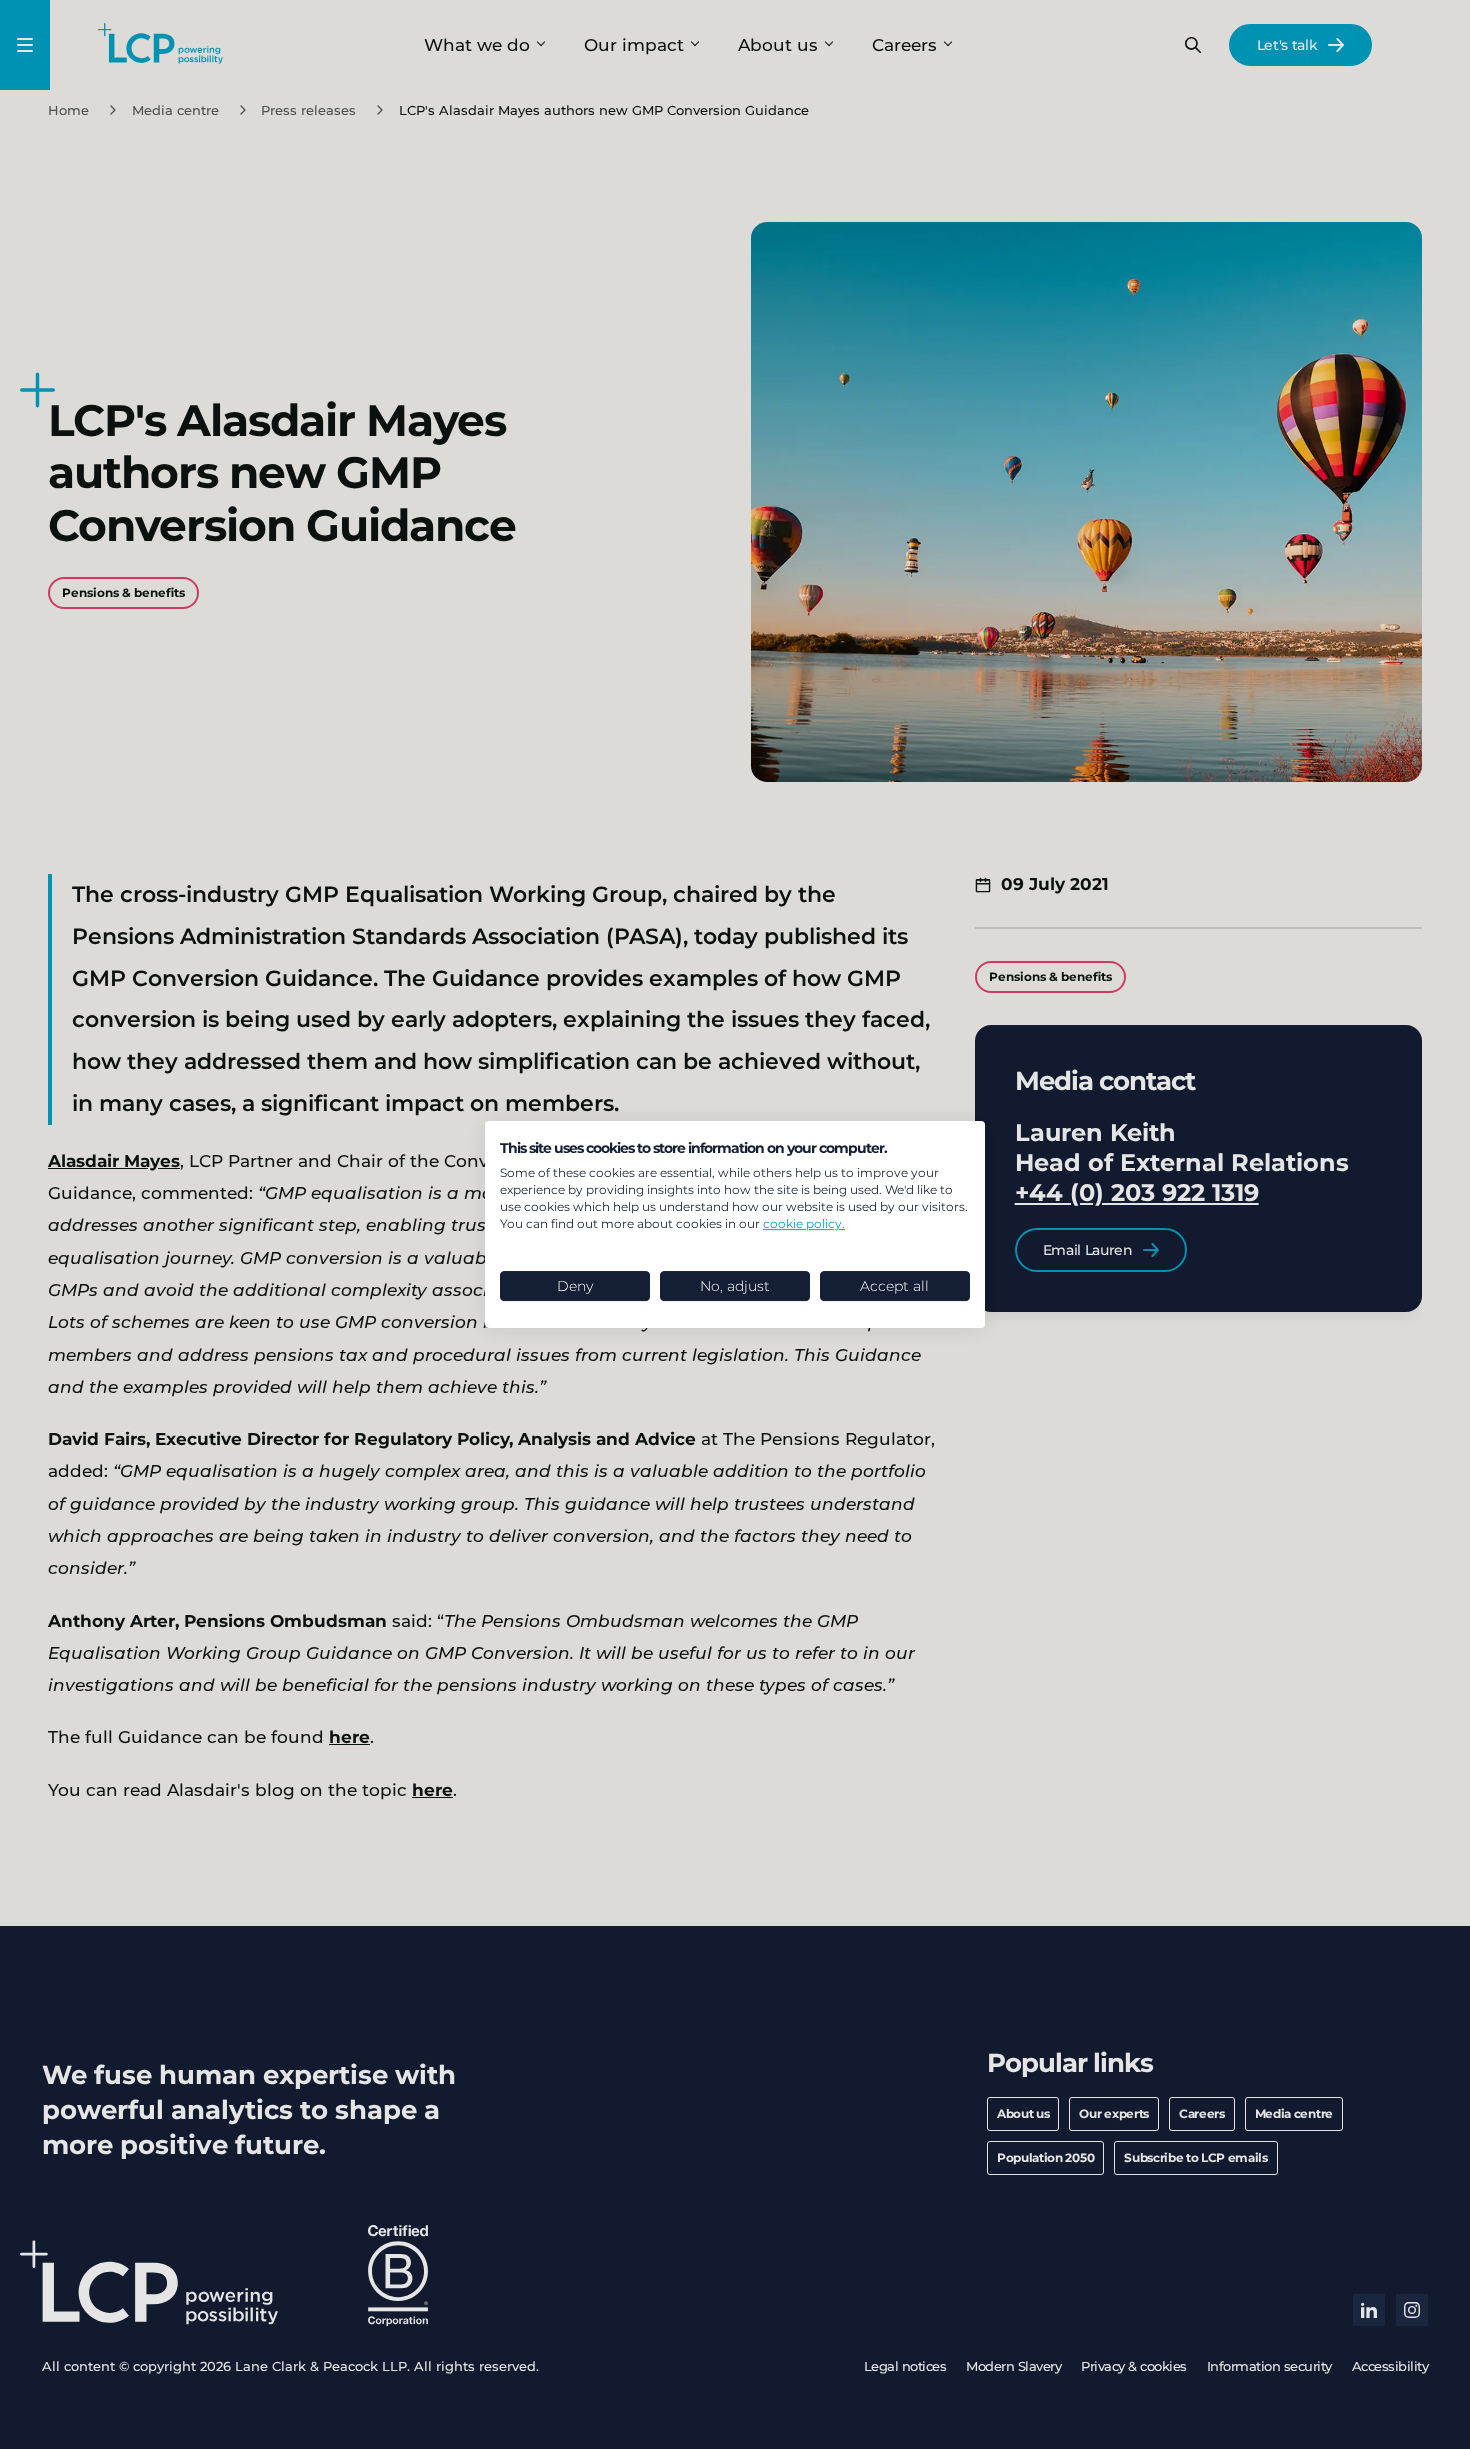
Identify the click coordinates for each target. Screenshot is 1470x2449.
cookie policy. (804, 1223)
